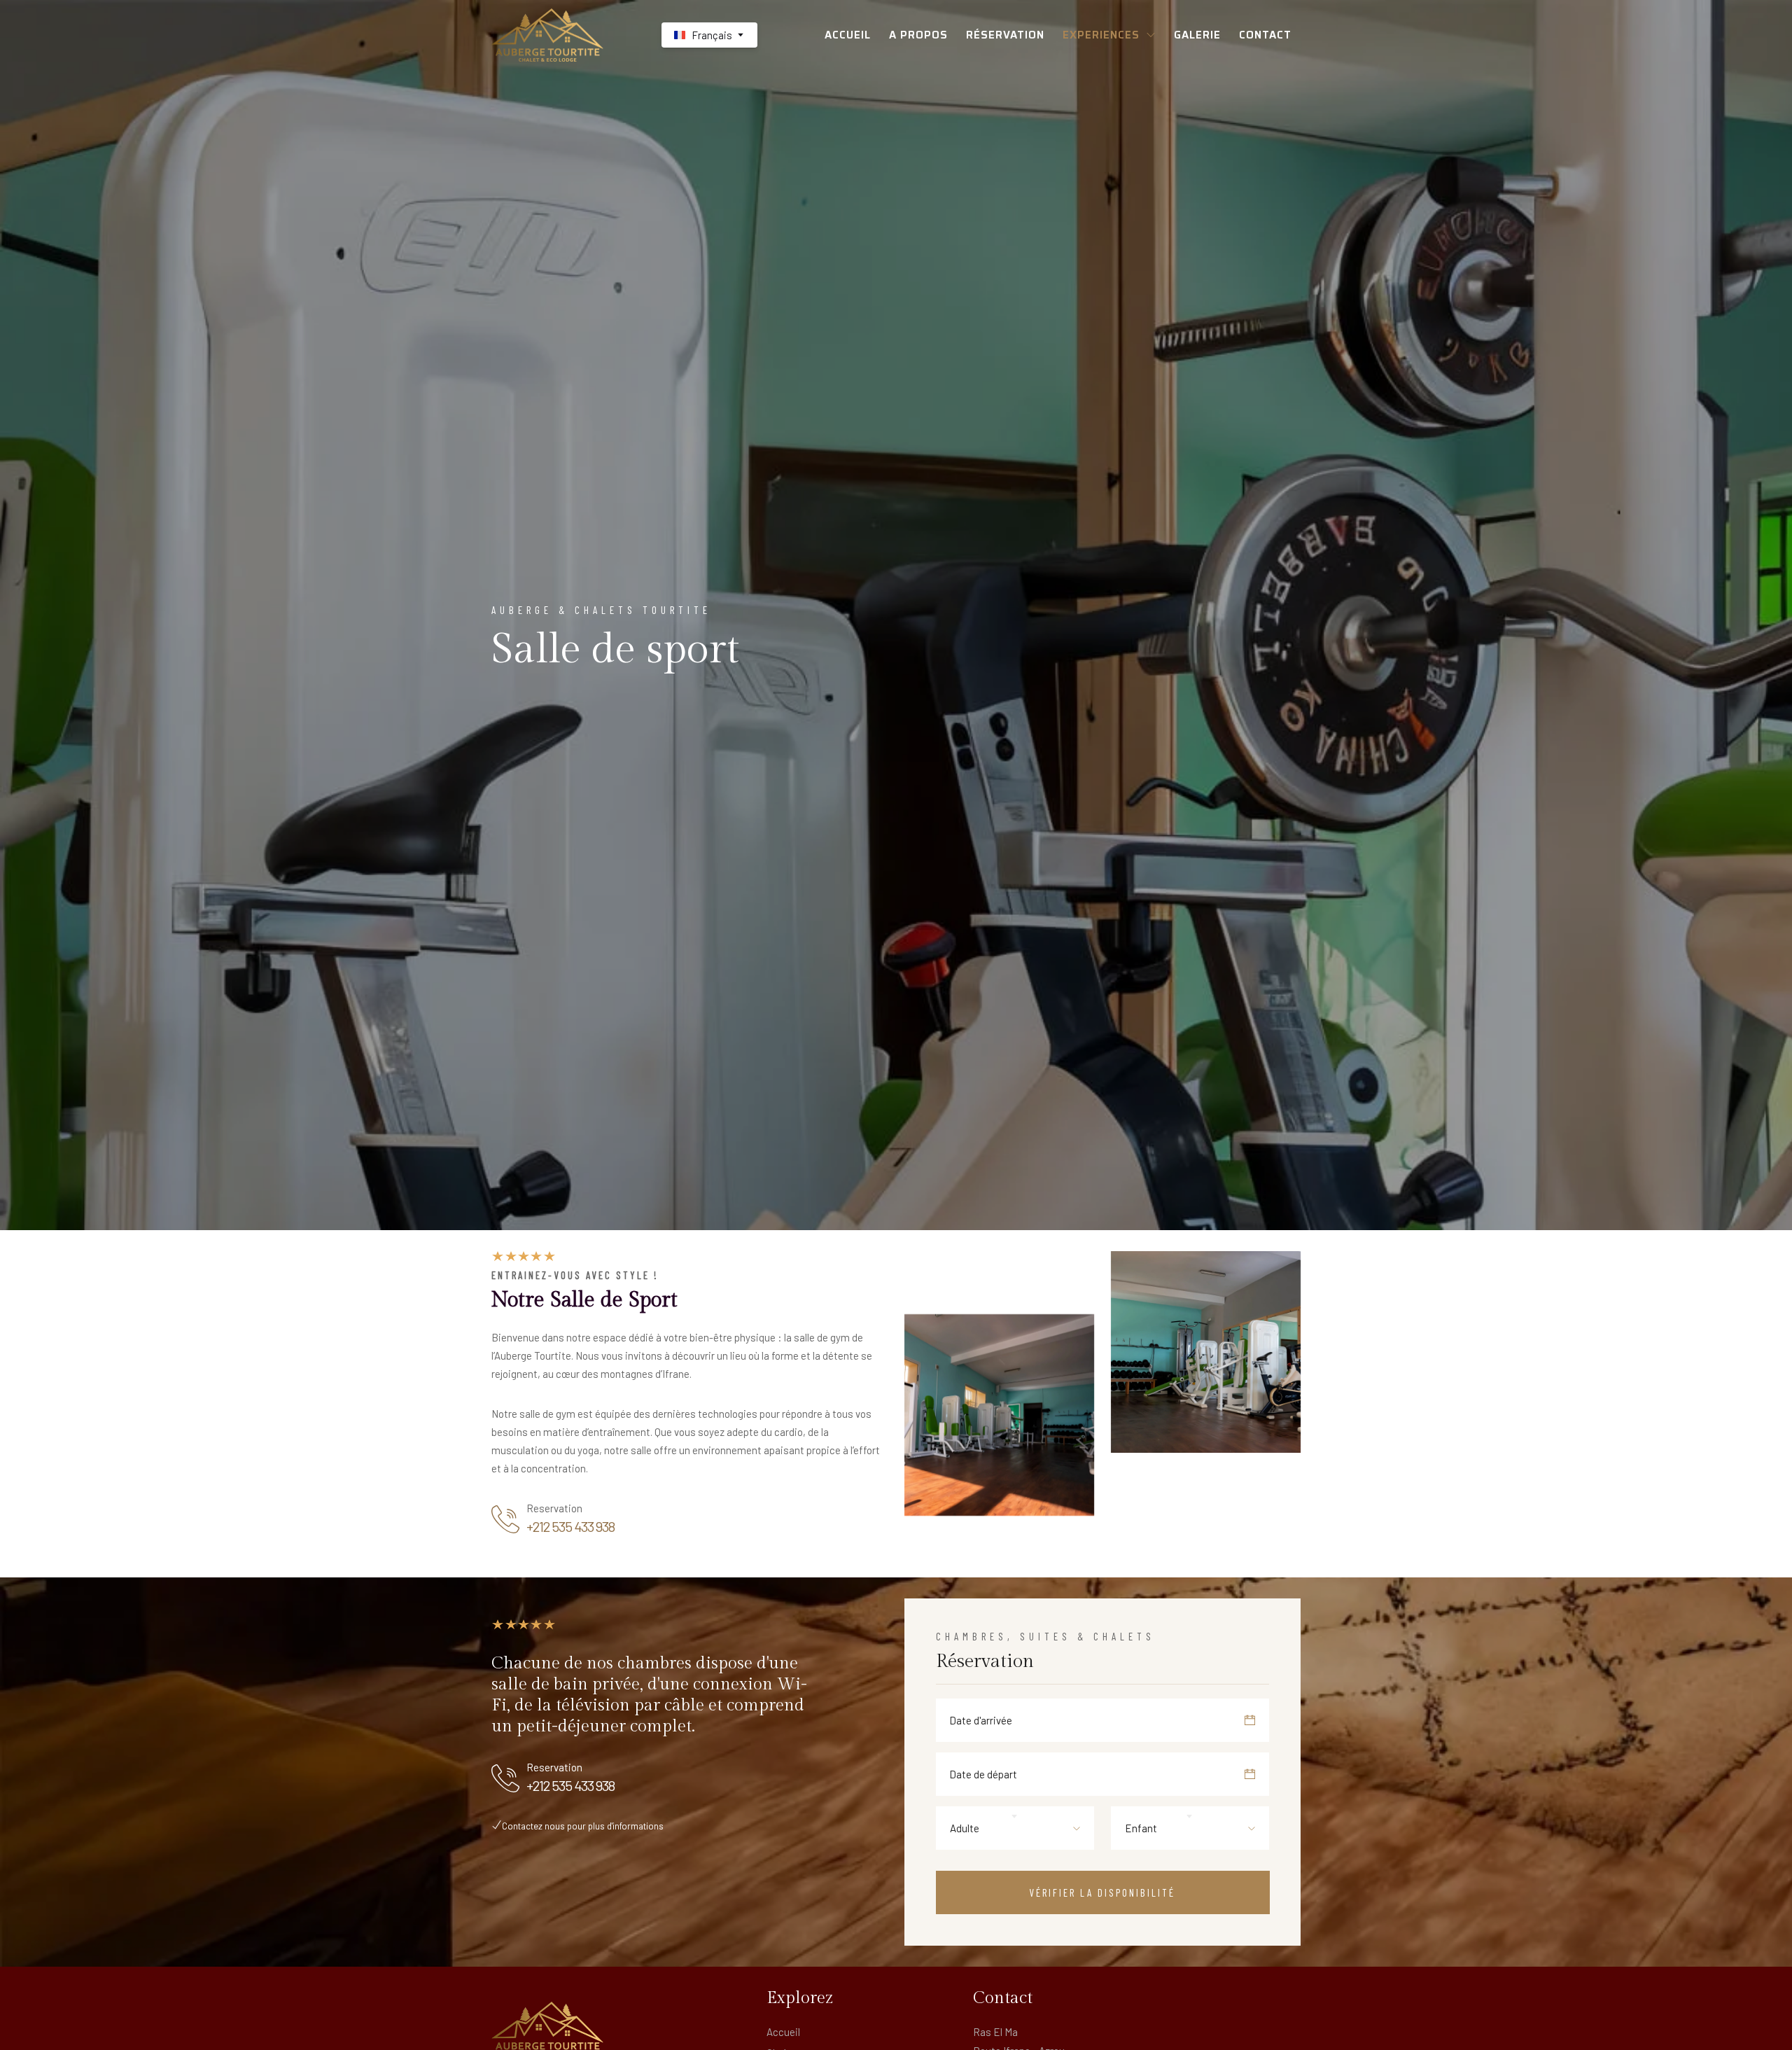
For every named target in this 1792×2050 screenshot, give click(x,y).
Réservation (1005, 35)
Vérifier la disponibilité (1102, 1892)
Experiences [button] (1101, 35)
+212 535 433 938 (570, 1526)
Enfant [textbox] (1141, 1828)
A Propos (918, 35)
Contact (1265, 35)
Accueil (848, 35)
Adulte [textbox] (965, 1828)
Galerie (1197, 35)
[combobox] (1015, 1828)
